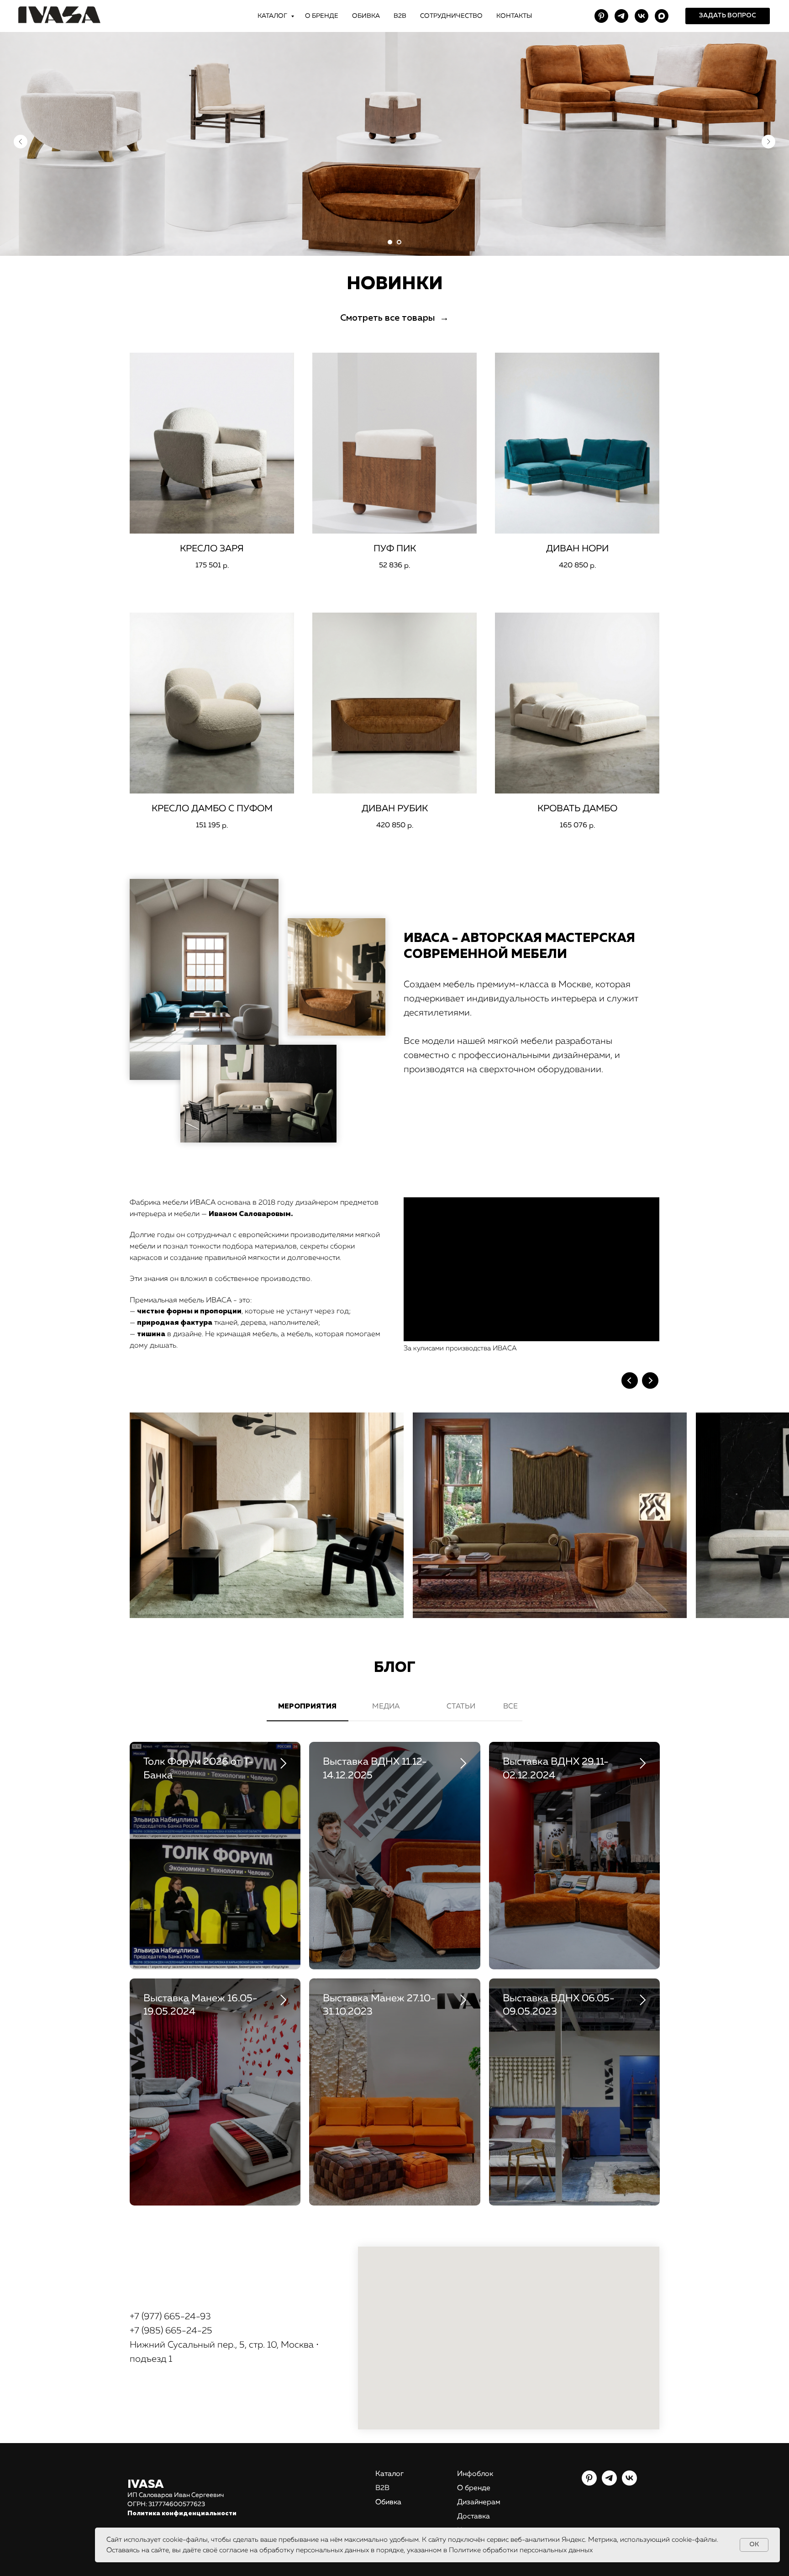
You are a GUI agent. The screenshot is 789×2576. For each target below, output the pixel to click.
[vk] (642, 16)
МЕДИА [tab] (386, 1707)
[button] (728, 16)
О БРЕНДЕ (322, 16)
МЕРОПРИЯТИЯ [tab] (307, 1707)
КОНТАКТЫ (514, 16)
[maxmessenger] (662, 16)
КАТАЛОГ (273, 16)
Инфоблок (475, 2474)
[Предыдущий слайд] (21, 142)
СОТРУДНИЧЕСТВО (451, 16)
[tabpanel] (394, 1981)
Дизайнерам (479, 2502)
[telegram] (621, 16)
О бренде (474, 2488)
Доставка (473, 2517)
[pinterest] (601, 16)
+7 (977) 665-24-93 (170, 2317)
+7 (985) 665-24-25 (171, 2331)
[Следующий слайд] (768, 142)
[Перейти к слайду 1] (390, 242)
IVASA (146, 2485)
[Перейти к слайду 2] (399, 242)
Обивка (388, 2502)
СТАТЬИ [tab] (461, 1707)
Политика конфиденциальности (182, 2513)
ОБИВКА (366, 16)
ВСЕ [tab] (510, 1707)
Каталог (389, 2474)
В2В (400, 16)
